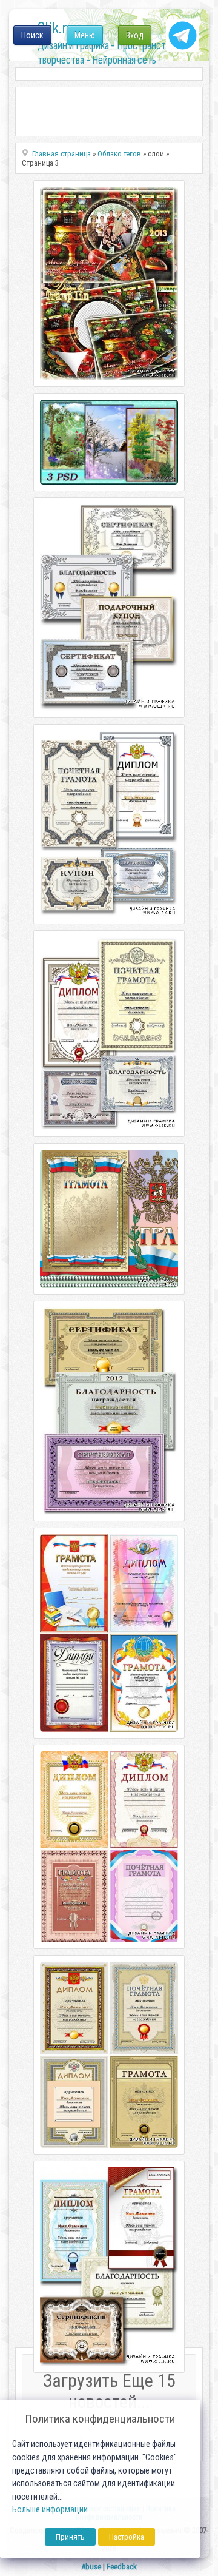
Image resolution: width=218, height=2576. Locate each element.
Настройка (127, 2537)
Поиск (32, 35)
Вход (135, 35)
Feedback (122, 2567)
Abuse (91, 2567)
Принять (70, 2537)
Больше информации (50, 2510)
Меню (85, 35)
